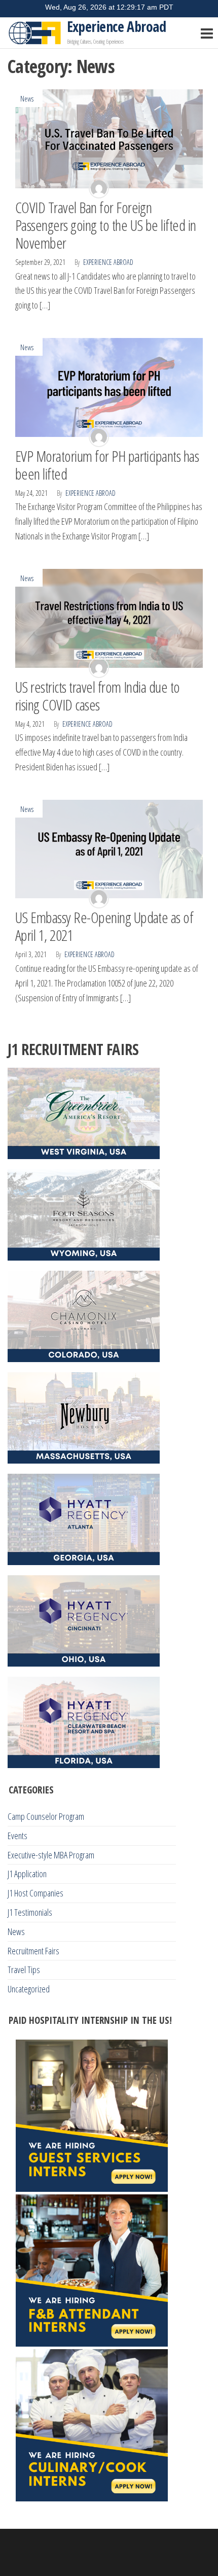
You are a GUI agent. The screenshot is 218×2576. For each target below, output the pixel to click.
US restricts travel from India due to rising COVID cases (98, 696)
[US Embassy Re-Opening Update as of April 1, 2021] (109, 848)
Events (17, 1836)
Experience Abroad (116, 26)
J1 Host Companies (35, 1893)
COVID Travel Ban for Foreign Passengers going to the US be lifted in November (106, 225)
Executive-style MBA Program (51, 1855)
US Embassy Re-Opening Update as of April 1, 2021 (104, 926)
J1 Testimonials (30, 1912)
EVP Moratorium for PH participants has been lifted (107, 465)
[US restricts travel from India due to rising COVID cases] (109, 617)
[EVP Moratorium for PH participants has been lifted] (109, 386)
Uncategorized (29, 1989)
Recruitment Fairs (33, 1951)
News (27, 99)
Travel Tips (24, 1970)
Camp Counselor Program (46, 1816)
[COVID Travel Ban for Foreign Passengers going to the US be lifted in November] (109, 138)
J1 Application (27, 1874)
